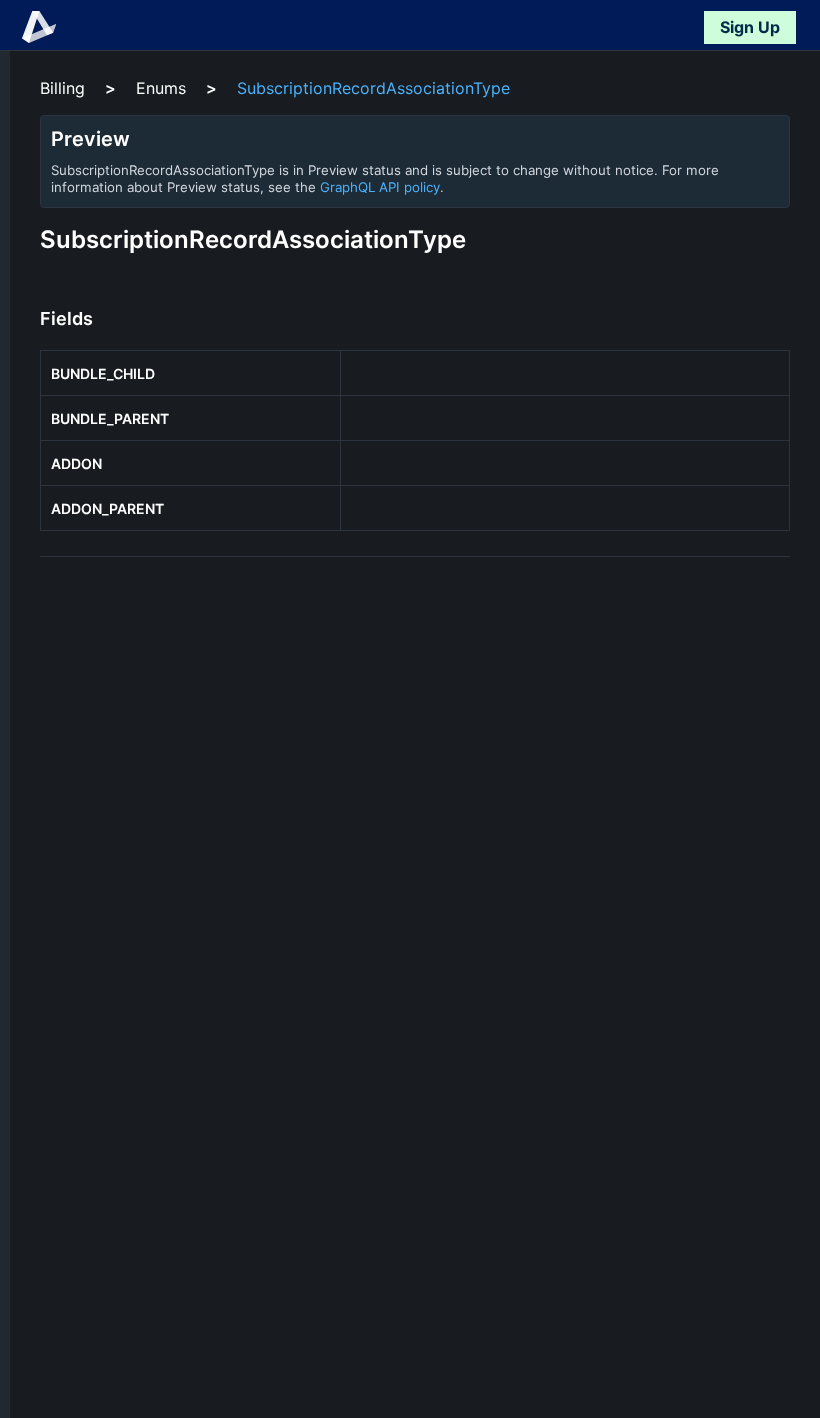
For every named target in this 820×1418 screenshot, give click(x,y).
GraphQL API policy (380, 187)
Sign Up (750, 27)
